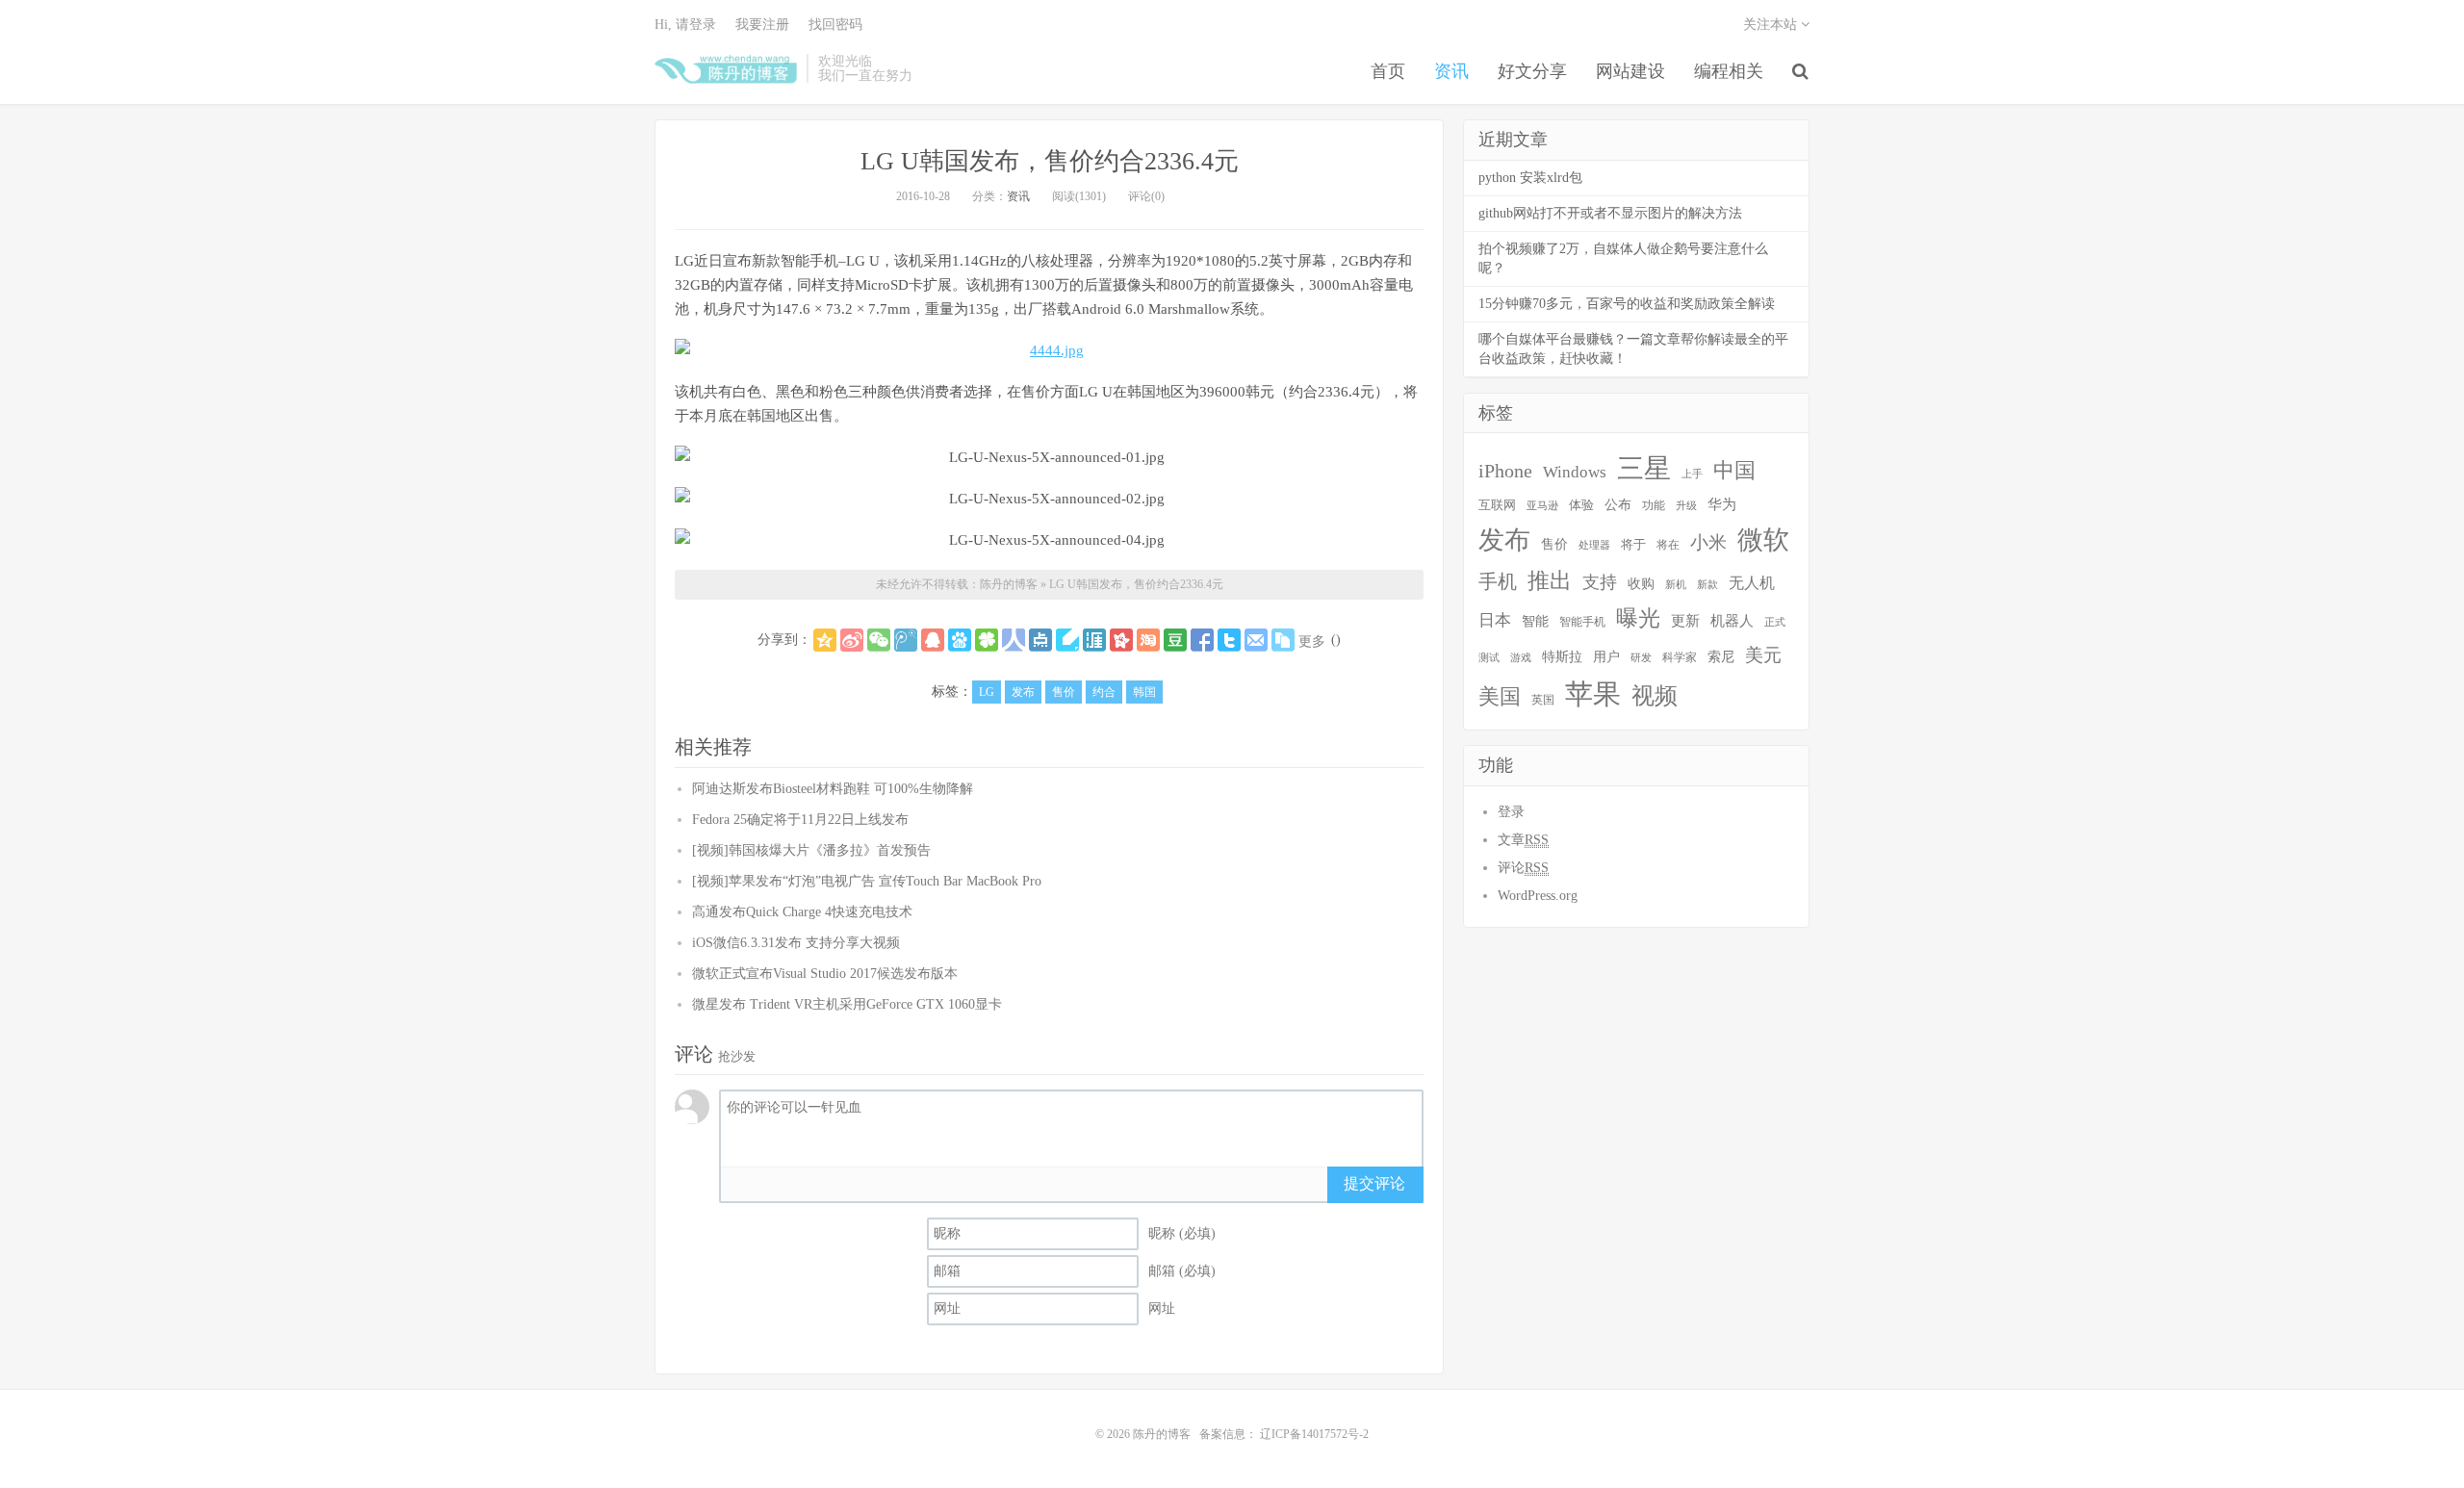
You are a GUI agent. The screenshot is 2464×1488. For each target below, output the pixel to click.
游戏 (1521, 657)
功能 (1654, 505)
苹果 (1593, 694)
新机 (1676, 584)
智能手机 (1582, 622)
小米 (1708, 542)
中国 (1734, 471)
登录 (1511, 812)
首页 (1388, 71)
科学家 (1680, 657)
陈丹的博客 (726, 68)
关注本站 (1772, 25)
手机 (1498, 581)
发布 (1023, 692)
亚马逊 (1542, 505)
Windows (1575, 472)
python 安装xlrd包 (1530, 178)
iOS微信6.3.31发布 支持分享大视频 (796, 943)
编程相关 (1729, 71)
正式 (1775, 622)
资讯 (1451, 71)
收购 (1641, 583)
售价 (1064, 692)
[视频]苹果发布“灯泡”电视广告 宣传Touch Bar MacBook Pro (867, 881)
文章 (1523, 840)
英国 (1543, 700)
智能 (1535, 621)
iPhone (1505, 471)
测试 (1489, 657)
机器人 (1732, 621)
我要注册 (762, 25)
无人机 (1752, 583)
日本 (1495, 620)
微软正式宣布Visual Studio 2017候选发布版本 (825, 974)
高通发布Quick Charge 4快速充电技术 (802, 912)
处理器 (1594, 545)
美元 (1763, 655)
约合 (1104, 692)
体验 (1581, 505)
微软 (1763, 540)
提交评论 (1374, 1183)
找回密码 (835, 25)
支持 (1600, 582)
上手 (1692, 474)
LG (987, 692)
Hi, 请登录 (685, 25)
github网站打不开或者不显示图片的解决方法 (1610, 213)
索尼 (1721, 656)
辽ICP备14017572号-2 (1313, 1434)
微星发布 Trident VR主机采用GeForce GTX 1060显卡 (847, 1004)
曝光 (1638, 618)
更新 (1685, 621)
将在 (1668, 545)
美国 (1500, 696)
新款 (1707, 584)
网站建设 (1630, 71)
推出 (1550, 580)
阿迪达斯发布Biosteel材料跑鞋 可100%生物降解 (833, 789)
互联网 (1497, 505)
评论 (1523, 868)
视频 (1655, 695)
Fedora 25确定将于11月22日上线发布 (800, 820)
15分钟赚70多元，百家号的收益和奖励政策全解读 (1627, 304)
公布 (1618, 505)
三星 (1644, 468)
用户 (1606, 656)
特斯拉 (1562, 656)
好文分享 (1532, 71)
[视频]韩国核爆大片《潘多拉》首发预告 (811, 850)
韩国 (1144, 692)
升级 (1686, 505)
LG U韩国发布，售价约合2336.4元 (1050, 161)
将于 (1633, 545)
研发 (1641, 657)
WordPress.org (1538, 896)
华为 (1722, 504)
